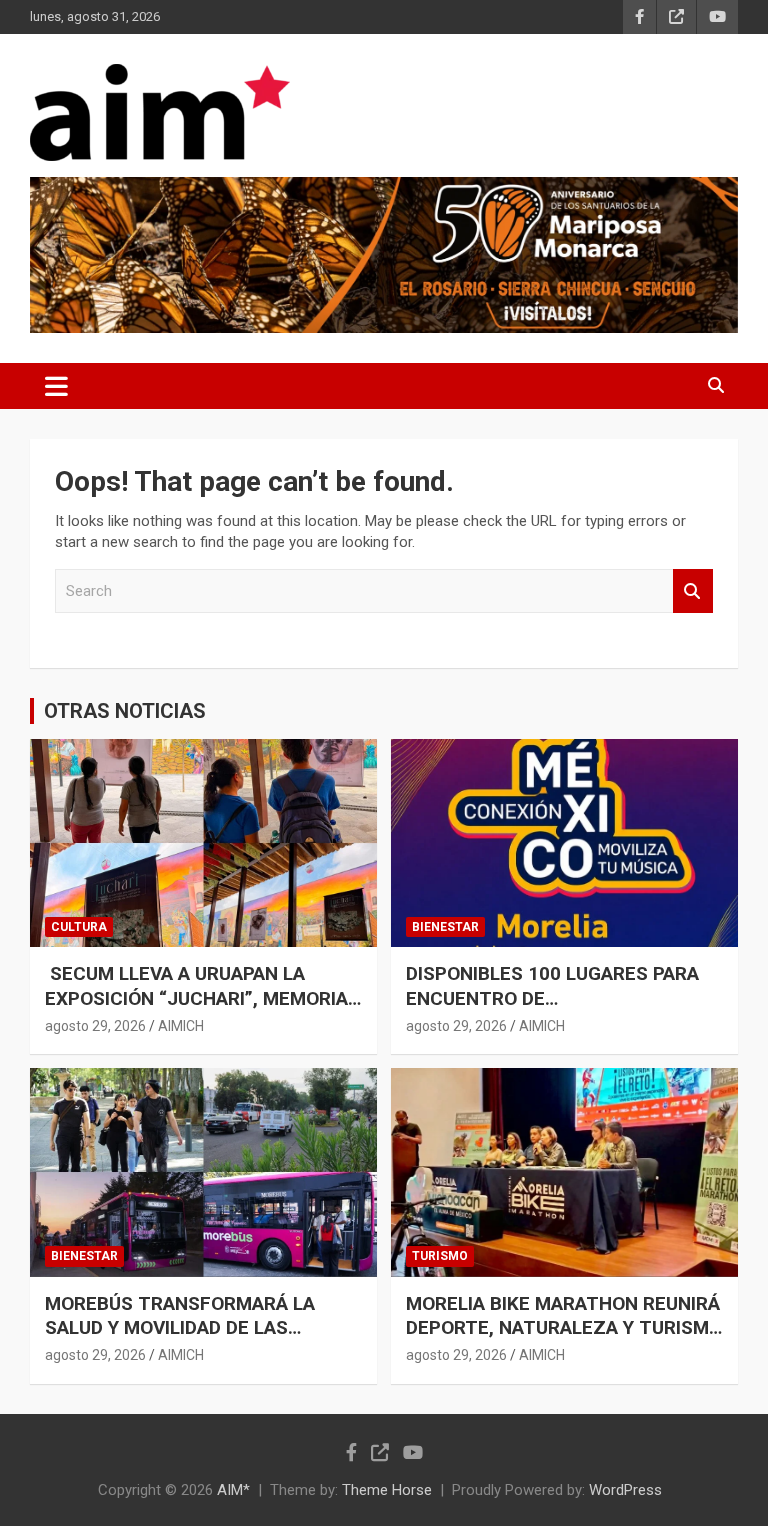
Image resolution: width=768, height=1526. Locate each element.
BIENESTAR (445, 927)
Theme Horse (387, 1490)
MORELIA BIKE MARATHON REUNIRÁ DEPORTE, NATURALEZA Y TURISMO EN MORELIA (564, 1328)
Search (693, 591)
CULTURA (79, 927)
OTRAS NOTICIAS (125, 711)
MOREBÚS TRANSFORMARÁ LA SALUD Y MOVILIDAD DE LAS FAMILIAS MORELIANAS (180, 1328)
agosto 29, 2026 (95, 1026)
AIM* (233, 1490)
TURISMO (440, 1256)
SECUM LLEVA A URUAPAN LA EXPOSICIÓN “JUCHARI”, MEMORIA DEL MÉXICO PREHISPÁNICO (196, 998)
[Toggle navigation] (56, 386)
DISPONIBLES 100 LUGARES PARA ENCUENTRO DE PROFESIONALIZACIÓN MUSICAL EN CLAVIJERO (562, 1010)
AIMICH (181, 1026)
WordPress (625, 1490)
